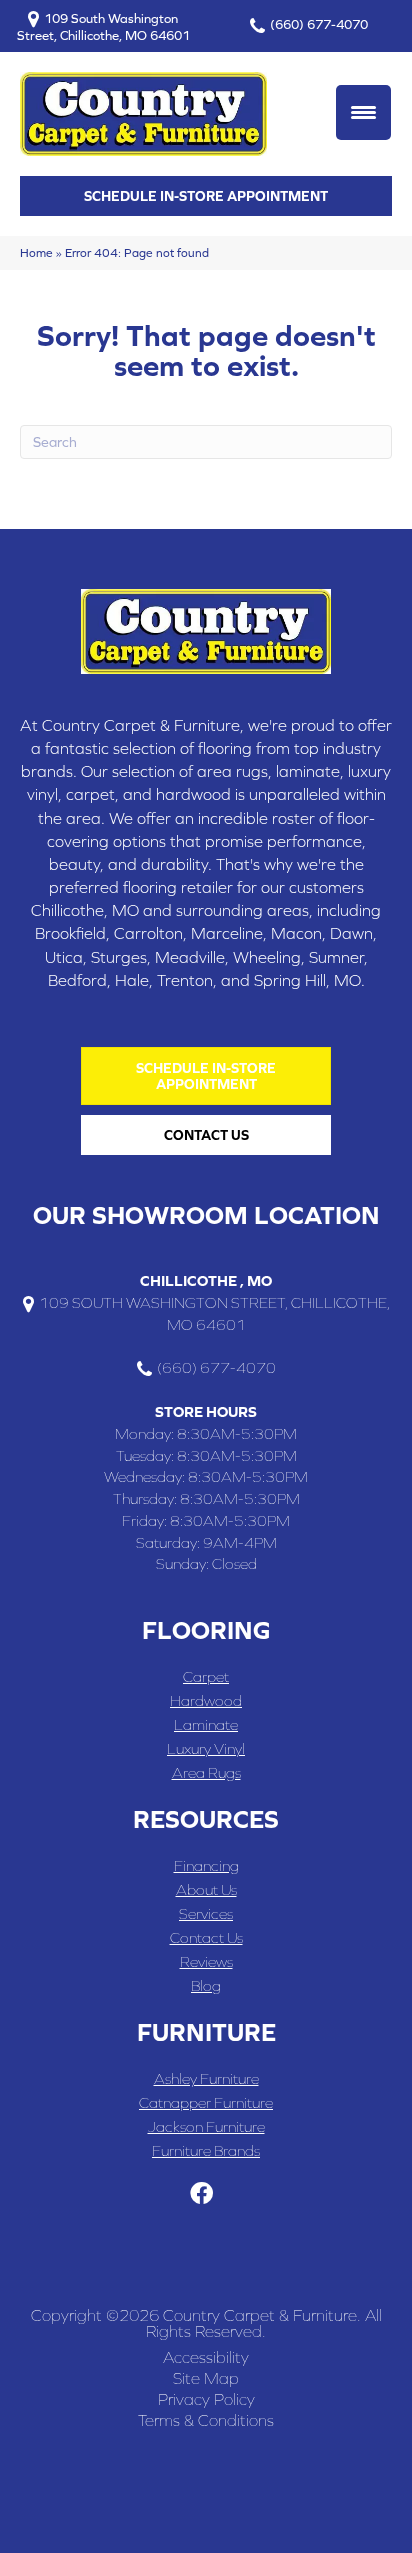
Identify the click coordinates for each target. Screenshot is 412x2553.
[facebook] (201, 2194)
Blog (206, 1985)
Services (206, 1913)
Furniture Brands (206, 2150)
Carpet (206, 1676)
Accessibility (206, 2357)
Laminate (206, 1724)
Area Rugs (206, 1772)
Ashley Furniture (206, 2078)
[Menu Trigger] (363, 112)
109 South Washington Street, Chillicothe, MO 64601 (103, 26)
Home (36, 252)
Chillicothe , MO (206, 1280)
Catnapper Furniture (206, 2102)
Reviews (206, 1961)
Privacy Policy (206, 2399)
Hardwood (206, 1700)
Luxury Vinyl (206, 1748)
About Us (206, 1889)
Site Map (206, 2378)
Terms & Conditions (206, 2420)
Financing (206, 1865)
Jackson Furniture (206, 2126)
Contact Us (206, 1937)
